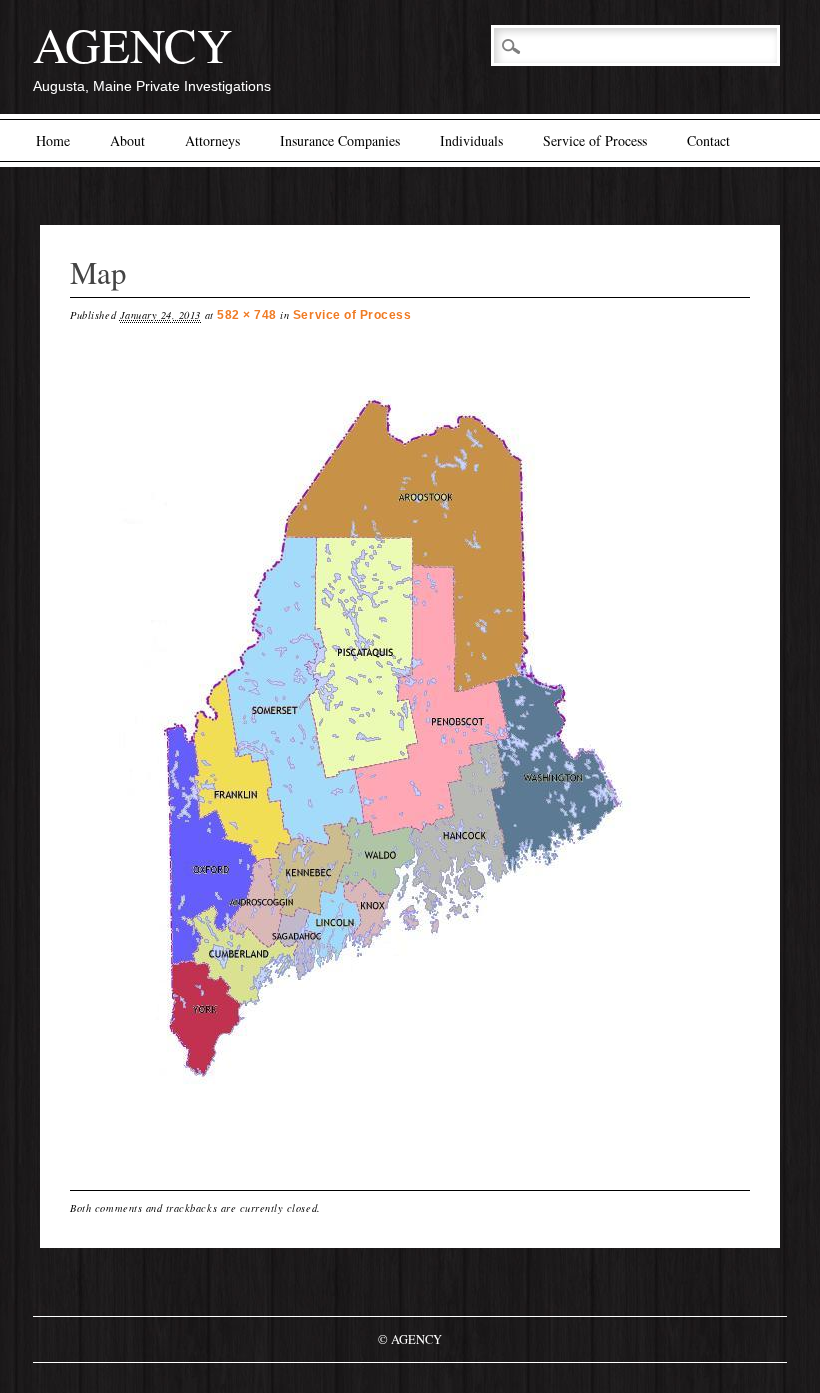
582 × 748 (247, 315)
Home (53, 140)
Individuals (471, 140)
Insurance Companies (340, 140)
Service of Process (595, 140)
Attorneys (212, 140)
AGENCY (132, 44)
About (127, 140)
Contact (708, 140)
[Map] (410, 1144)
